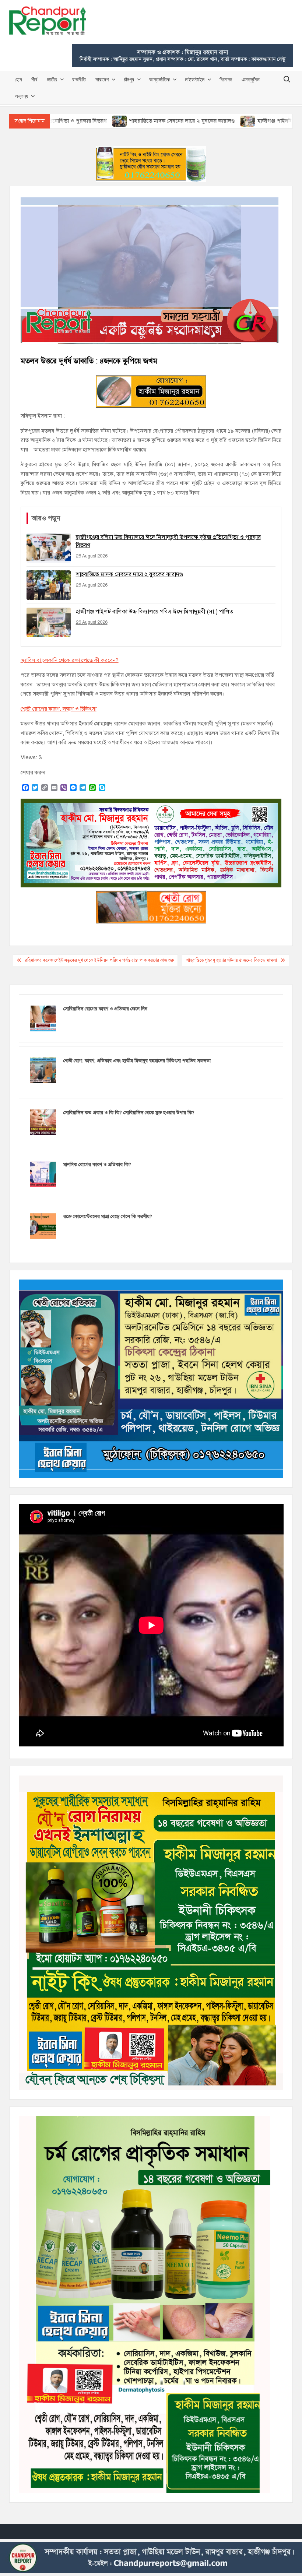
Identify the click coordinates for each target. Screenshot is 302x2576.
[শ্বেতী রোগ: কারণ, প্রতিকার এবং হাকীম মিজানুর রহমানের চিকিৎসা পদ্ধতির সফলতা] (43, 1070)
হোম (18, 79)
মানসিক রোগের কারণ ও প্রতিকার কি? (97, 1165)
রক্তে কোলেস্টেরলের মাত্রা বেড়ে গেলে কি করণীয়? (108, 1217)
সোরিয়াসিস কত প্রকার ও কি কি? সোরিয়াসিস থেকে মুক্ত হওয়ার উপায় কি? (129, 1113)
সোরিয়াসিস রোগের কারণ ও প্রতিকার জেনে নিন (105, 1009)
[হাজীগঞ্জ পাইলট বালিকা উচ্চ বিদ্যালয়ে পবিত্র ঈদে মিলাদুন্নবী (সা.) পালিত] (164, 121)
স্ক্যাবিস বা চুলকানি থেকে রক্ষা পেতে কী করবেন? (70, 660)
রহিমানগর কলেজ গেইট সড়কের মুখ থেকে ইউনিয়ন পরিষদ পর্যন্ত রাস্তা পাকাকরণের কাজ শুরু (99, 960)
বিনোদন (226, 79)
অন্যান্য (21, 96)
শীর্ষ (34, 79)
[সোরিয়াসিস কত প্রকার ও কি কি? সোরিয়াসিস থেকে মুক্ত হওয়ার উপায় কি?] (43, 1122)
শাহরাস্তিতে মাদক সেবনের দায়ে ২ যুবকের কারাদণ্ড (98, 121)
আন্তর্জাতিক (159, 79)
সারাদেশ (102, 79)
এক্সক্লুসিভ (251, 79)
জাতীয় (52, 79)
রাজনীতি (79, 79)
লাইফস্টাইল (195, 79)
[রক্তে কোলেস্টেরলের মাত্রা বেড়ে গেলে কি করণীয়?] (43, 1226)
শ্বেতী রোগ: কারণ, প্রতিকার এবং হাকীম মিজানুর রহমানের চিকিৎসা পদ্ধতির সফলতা (137, 1061)
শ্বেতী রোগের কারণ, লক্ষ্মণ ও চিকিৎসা (59, 709)
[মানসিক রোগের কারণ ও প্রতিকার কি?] (43, 1174)
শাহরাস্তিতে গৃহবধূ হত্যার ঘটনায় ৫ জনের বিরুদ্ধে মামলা (231, 960)
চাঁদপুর (129, 79)
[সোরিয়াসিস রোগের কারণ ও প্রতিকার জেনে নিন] (43, 1018)
